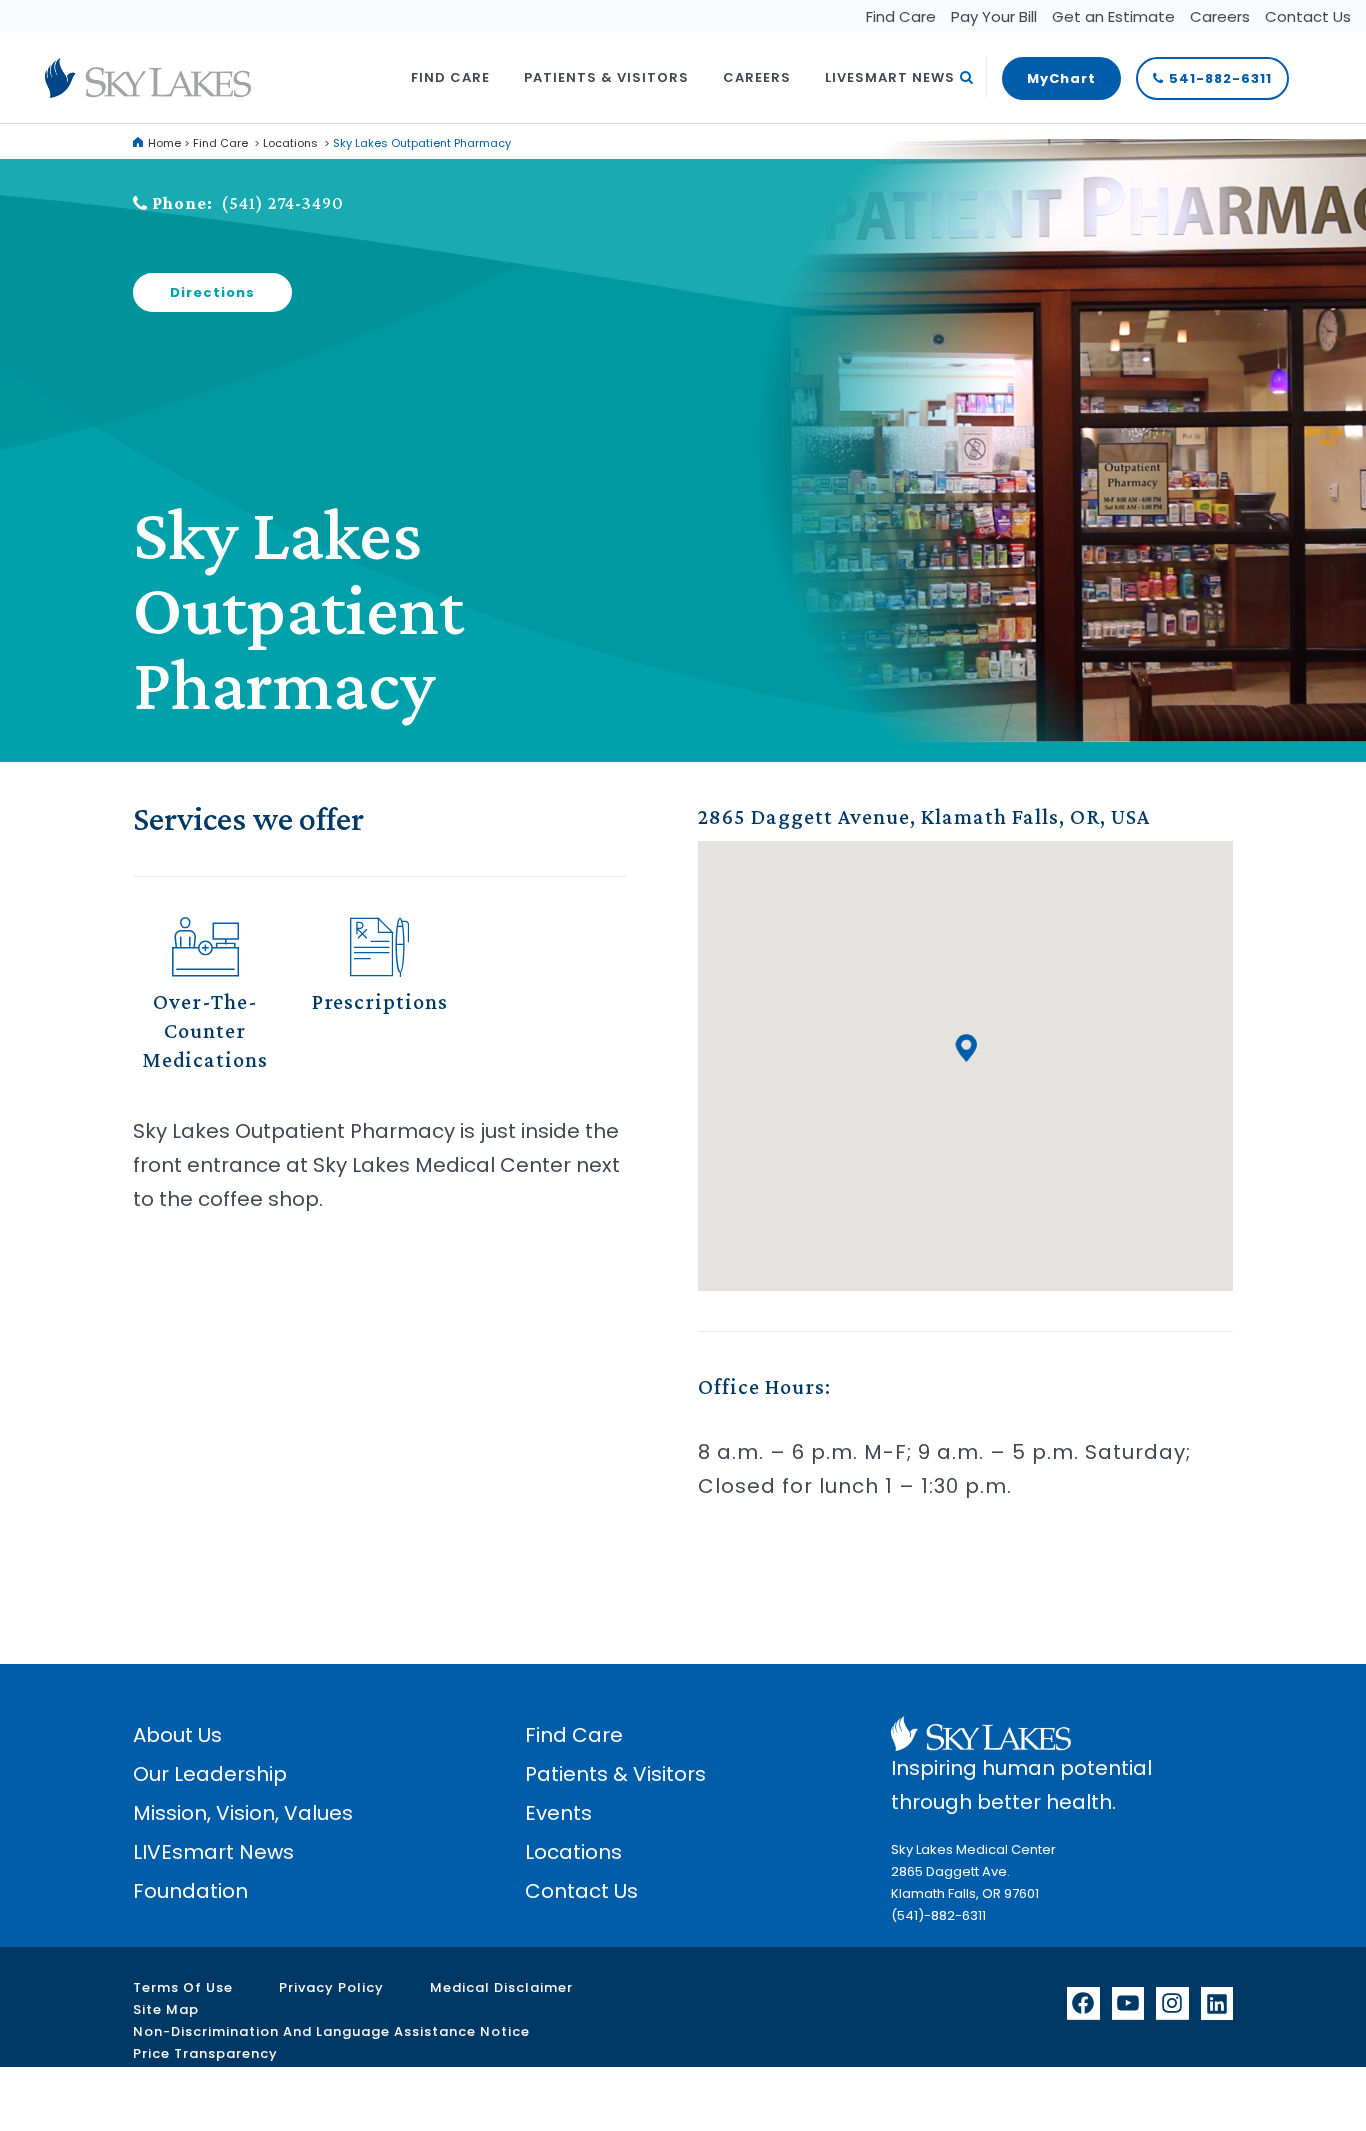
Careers (1220, 16)
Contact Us (1308, 16)
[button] (966, 1047)
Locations (290, 143)
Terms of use (183, 1987)
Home (164, 143)
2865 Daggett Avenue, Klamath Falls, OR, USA (924, 816)
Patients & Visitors (615, 1774)
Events (558, 1813)
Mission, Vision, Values (243, 1813)
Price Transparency (205, 2053)
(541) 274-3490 (282, 203)
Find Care (901, 16)
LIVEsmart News (213, 1852)
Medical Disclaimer (501, 1987)
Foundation (190, 1891)
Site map (166, 2009)
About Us (177, 1735)
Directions (212, 292)
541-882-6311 (1220, 78)
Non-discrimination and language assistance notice (331, 2031)
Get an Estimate (1113, 16)
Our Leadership (210, 1774)
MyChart (1061, 78)
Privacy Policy (331, 1987)
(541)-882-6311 (938, 1915)
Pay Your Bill (994, 16)
